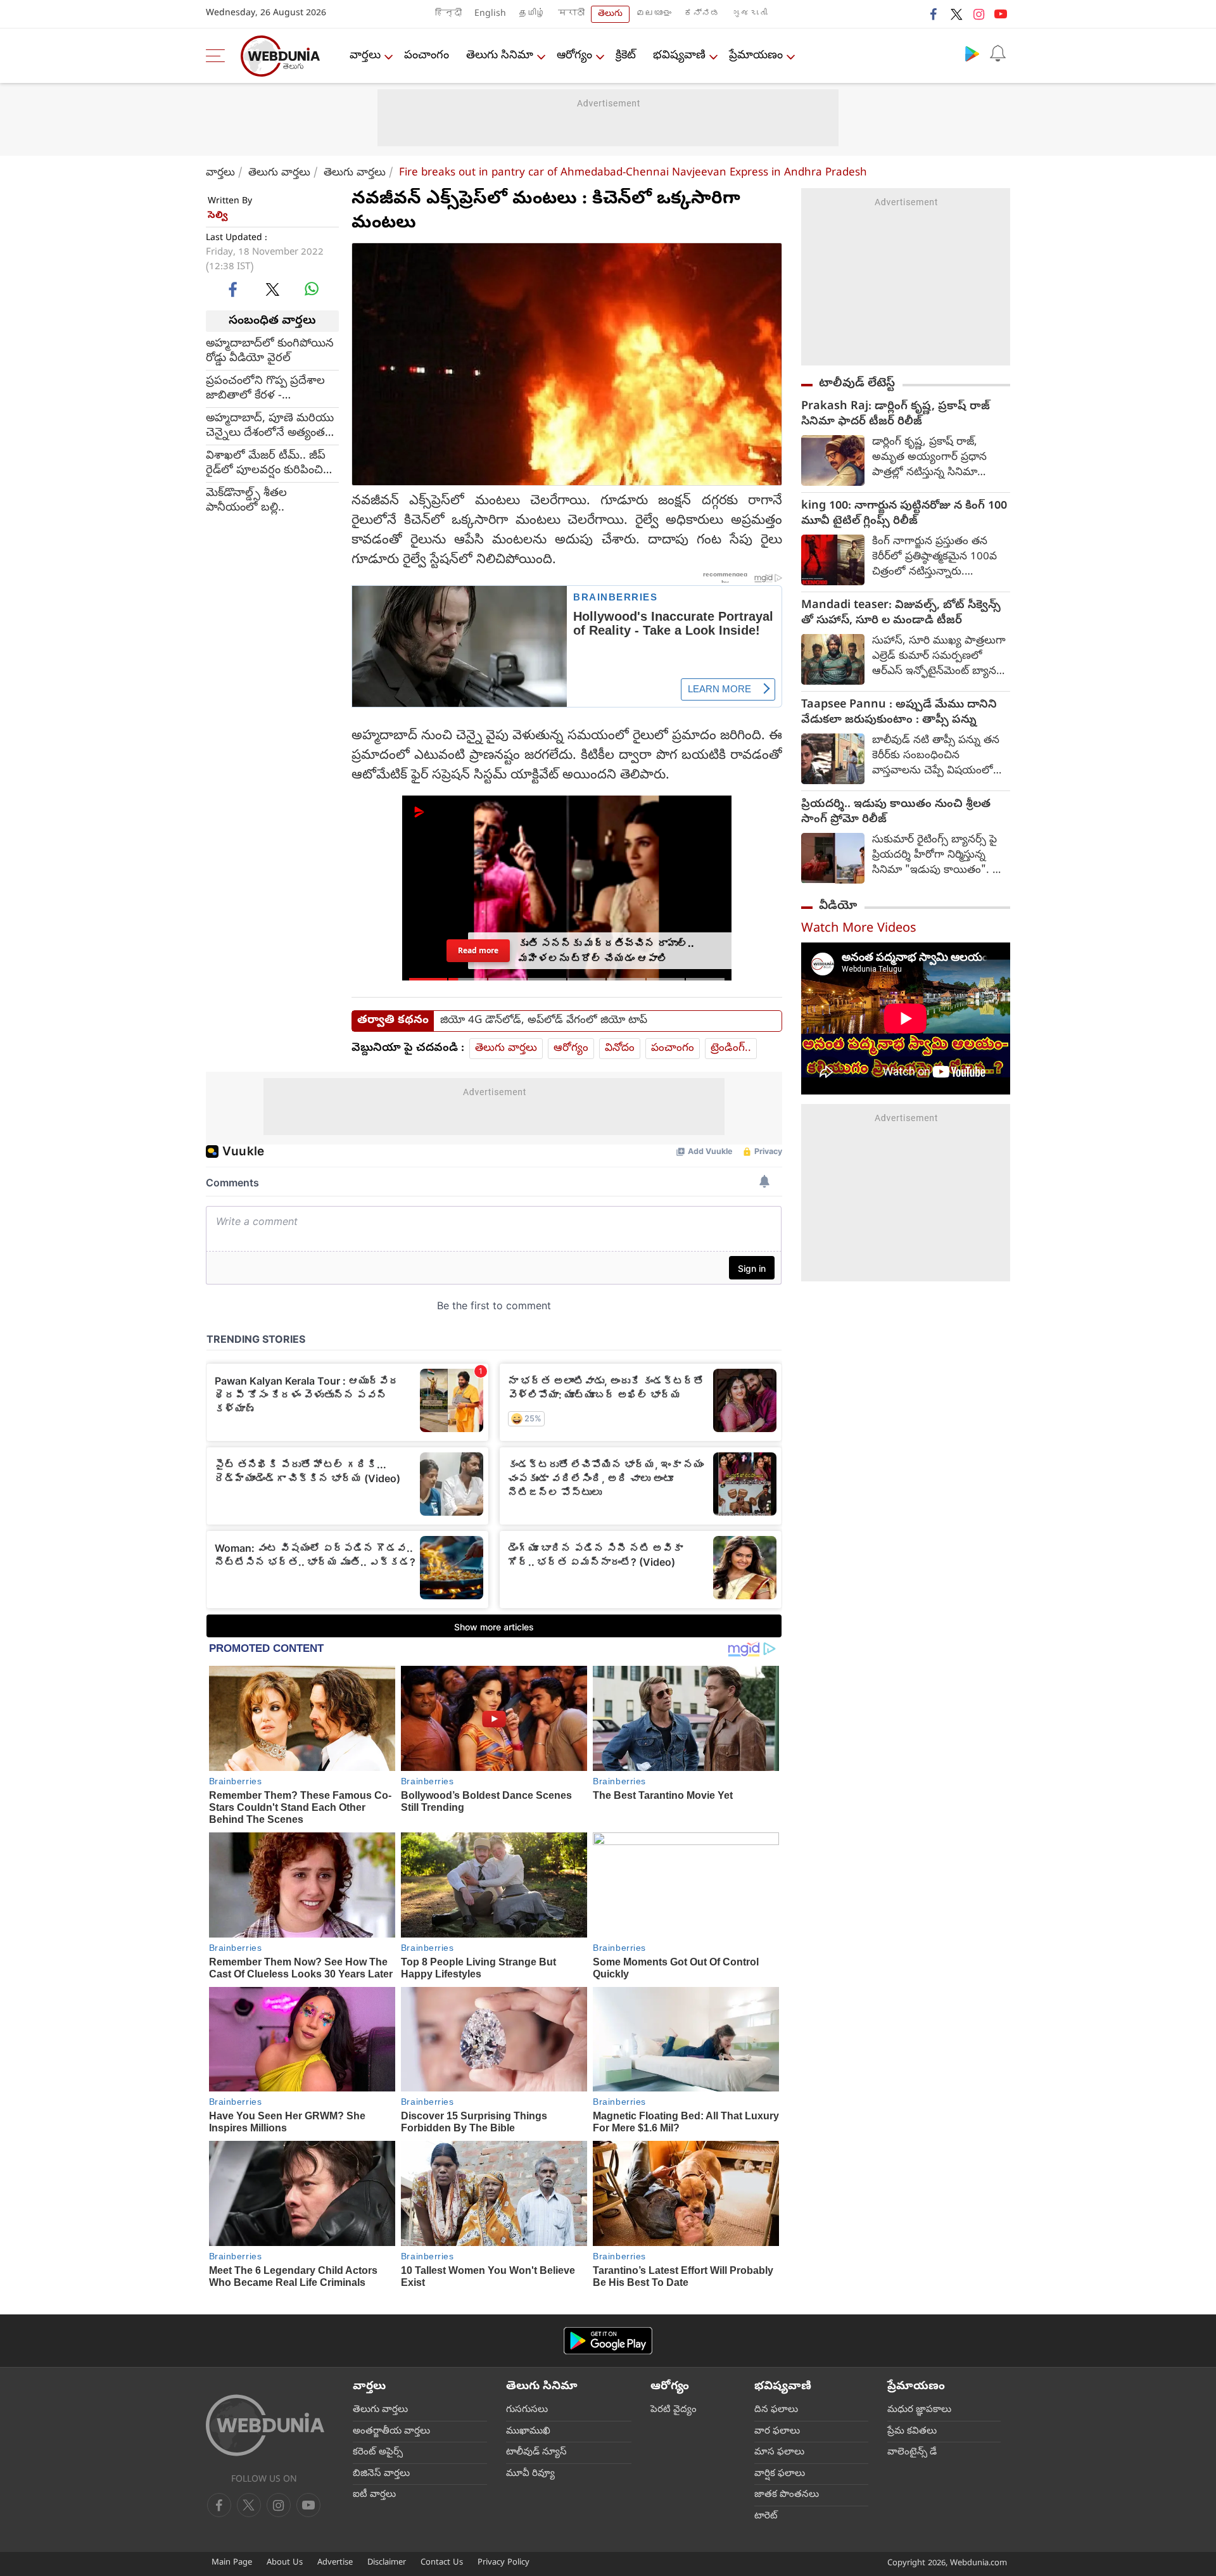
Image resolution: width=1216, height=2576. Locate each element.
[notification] (997, 53)
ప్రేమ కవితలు (912, 2432)
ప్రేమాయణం (756, 56)
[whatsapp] (312, 289)
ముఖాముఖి (528, 2432)
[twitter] (956, 14)
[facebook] (934, 14)
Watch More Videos (859, 930)
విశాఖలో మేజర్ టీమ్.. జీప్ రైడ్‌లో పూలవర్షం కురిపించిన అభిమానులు (269, 464)
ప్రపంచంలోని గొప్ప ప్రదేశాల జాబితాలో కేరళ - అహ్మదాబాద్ (265, 389)
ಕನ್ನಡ (702, 14)
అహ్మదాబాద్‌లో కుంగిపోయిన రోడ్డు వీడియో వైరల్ (270, 352)
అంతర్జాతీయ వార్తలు (391, 2432)
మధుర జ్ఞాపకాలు (919, 2410)
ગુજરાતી (750, 14)
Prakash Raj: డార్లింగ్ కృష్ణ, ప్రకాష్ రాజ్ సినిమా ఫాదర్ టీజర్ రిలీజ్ (896, 415)
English (490, 14)
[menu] (218, 56)
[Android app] (608, 2341)
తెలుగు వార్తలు (279, 173)
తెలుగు (610, 14)
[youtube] (1001, 14)
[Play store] (972, 53)
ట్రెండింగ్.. (731, 1049)
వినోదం (620, 1049)
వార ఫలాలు (777, 2432)
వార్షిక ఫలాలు (780, 2474)
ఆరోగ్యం (574, 56)
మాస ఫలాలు (779, 2452)
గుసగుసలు (527, 2410)
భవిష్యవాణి (679, 56)
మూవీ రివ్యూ (530, 2474)
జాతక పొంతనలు (787, 2495)
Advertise (335, 2563)
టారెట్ (766, 2516)
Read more (478, 950)
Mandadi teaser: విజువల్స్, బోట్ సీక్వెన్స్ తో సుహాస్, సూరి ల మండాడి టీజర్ (901, 614)
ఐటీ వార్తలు (374, 2495)
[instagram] (978, 14)
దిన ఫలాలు (776, 2410)
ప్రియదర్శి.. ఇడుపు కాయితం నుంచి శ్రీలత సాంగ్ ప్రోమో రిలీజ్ (896, 813)
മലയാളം (654, 14)
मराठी (571, 14)
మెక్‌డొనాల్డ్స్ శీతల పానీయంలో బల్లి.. (246, 501)
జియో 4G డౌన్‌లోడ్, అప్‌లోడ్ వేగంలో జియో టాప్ (544, 1021)
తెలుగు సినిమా (500, 56)
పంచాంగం (427, 56)
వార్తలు (365, 56)
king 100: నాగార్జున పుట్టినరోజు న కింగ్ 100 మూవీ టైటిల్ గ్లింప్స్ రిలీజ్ (904, 514)
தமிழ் (532, 14)
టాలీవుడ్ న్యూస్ (536, 2452)
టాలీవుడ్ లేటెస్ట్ (857, 384)
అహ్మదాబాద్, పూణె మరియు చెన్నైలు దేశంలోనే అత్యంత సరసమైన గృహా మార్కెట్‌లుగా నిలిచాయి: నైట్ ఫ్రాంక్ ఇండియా (271, 426)
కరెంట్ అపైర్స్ (378, 2452)
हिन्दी (448, 14)
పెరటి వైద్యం (674, 2410)
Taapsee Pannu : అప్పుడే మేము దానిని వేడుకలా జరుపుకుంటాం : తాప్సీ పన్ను (899, 713)
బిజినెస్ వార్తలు (381, 2474)
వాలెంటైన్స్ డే (912, 2452)
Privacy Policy (503, 2563)
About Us (285, 2563)
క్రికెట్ (626, 56)
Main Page (232, 2563)
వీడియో (838, 906)
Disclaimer (387, 2563)
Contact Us (442, 2563)
